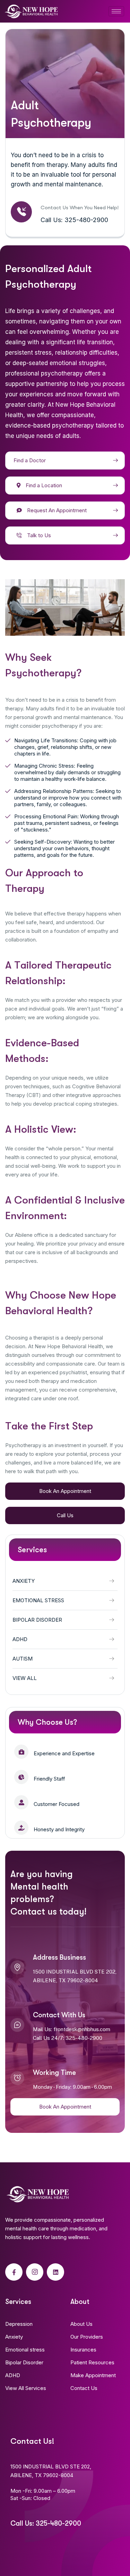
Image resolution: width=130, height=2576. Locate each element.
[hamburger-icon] (116, 11)
